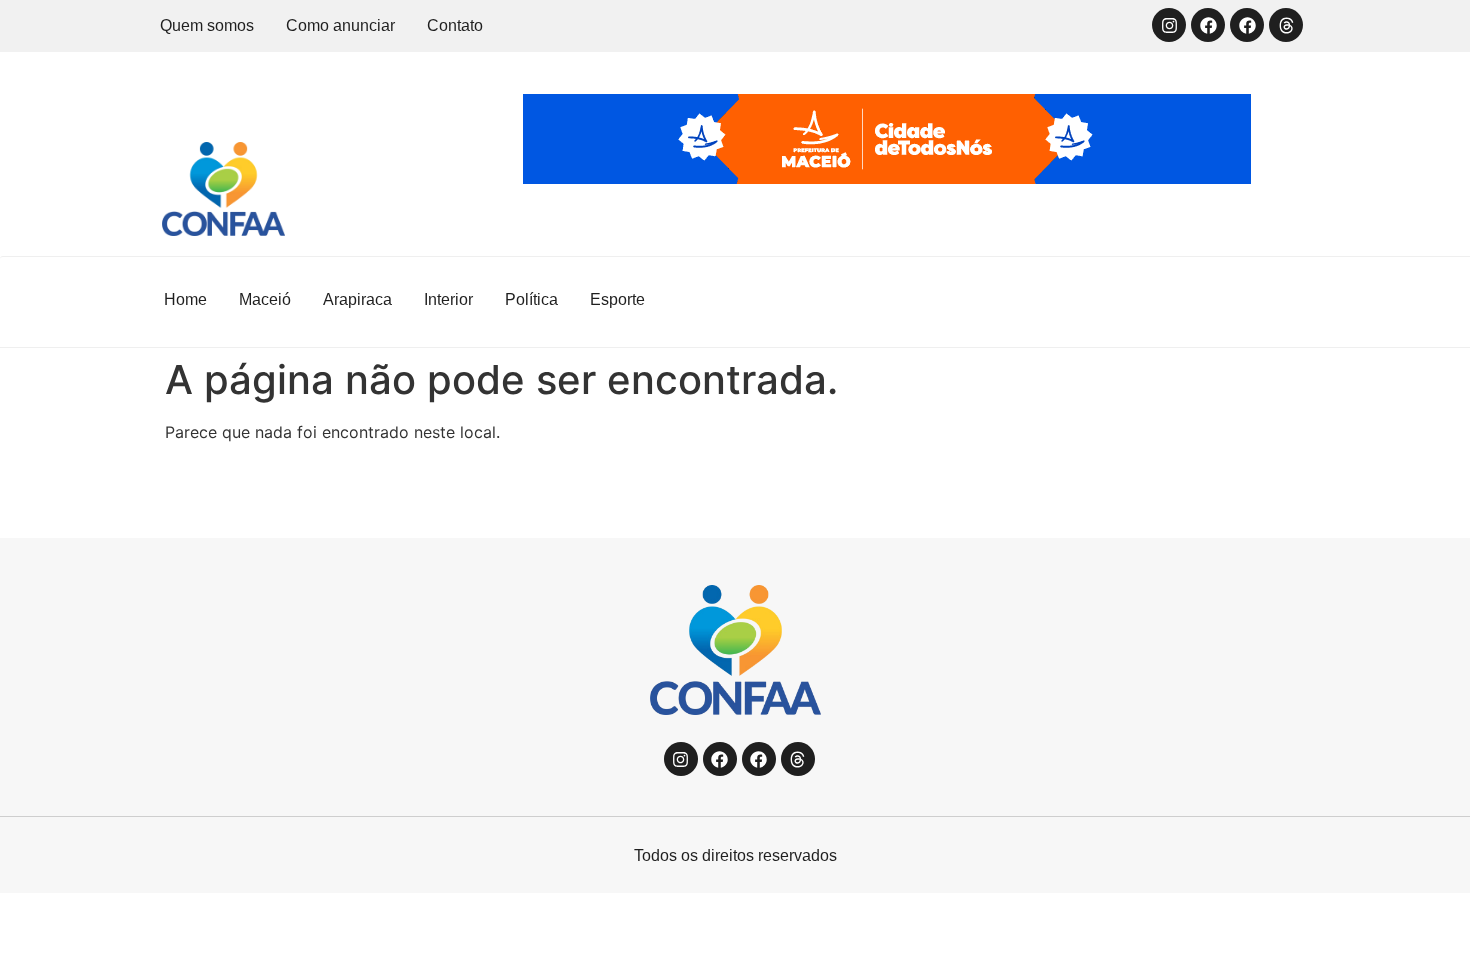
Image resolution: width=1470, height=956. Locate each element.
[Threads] (1286, 25)
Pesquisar (1240, 301)
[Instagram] (1169, 25)
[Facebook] (1208, 25)
